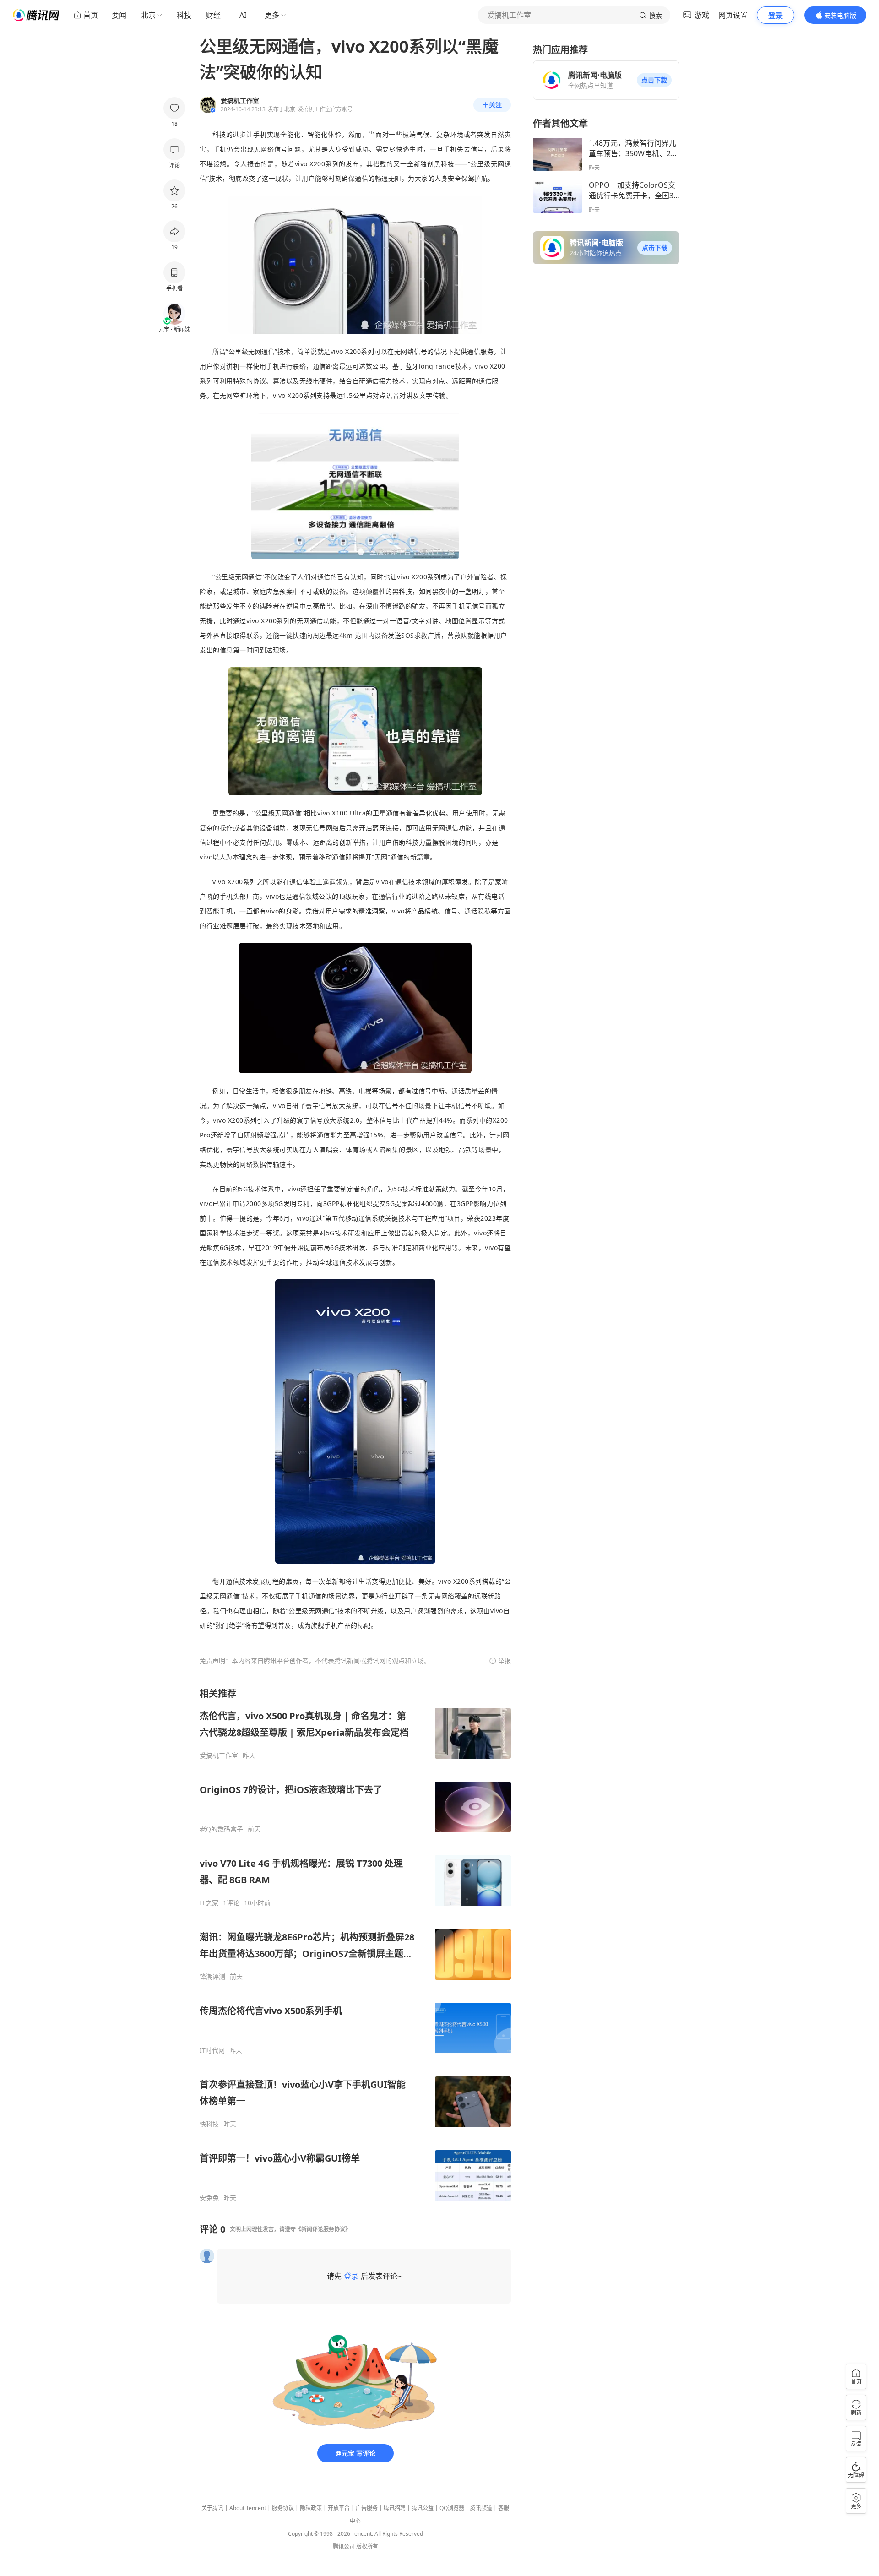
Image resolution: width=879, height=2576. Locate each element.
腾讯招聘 (395, 2508)
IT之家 (209, 1903)
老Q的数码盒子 (221, 1829)
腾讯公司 (344, 2546)
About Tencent (248, 2508)
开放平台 (339, 2508)
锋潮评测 (212, 1977)
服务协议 (283, 2508)
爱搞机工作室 (219, 1755)
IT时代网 (212, 2050)
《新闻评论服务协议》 (323, 2229)
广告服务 (367, 2508)
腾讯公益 (423, 2508)
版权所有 (367, 2546)
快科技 (209, 2124)
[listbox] (355, 1945)
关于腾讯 (212, 2508)
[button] (654, 80)
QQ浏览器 (452, 2508)
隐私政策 (311, 2508)
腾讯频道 (481, 2508)
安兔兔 (209, 2198)
